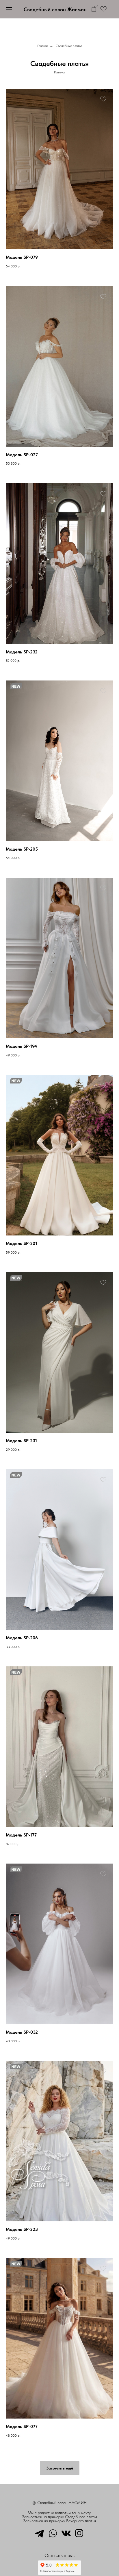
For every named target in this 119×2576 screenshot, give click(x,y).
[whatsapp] (53, 2533)
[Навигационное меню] (9, 9)
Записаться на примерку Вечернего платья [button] (59, 2521)
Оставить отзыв (59, 2555)
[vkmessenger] (66, 2533)
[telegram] (40, 2533)
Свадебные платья (69, 46)
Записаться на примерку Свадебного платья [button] (60, 2517)
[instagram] (79, 2533)
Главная (43, 46)
